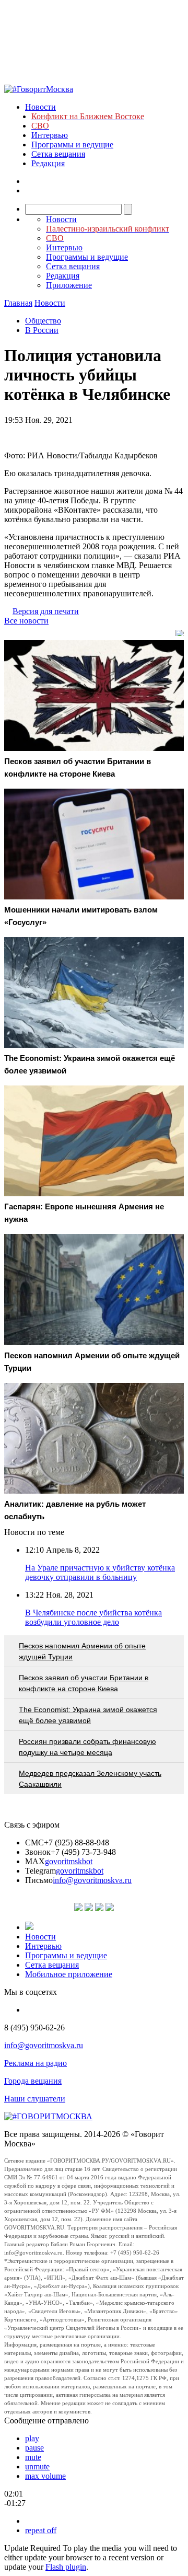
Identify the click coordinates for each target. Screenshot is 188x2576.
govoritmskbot (69, 1861)
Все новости (26, 621)
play (32, 2438)
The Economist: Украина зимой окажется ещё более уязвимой (88, 1715)
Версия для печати (46, 611)
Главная (18, 303)
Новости (40, 107)
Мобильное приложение (69, 1974)
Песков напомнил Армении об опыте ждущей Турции (82, 1651)
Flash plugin (66, 2567)
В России (42, 330)
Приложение (69, 285)
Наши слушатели (35, 2099)
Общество (43, 321)
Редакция (48, 163)
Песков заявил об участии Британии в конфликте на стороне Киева (84, 1683)
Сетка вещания (58, 154)
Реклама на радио (36, 2063)
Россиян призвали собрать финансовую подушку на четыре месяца (87, 1747)
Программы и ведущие (72, 145)
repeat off (41, 2530)
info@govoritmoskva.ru (92, 1880)
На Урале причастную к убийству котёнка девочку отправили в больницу (100, 1572)
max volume (45, 2476)
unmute (37, 2467)
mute (33, 2457)
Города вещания (33, 2081)
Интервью (50, 135)
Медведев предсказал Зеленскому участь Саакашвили (90, 1779)
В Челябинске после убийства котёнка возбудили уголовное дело (93, 1617)
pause (34, 2448)
